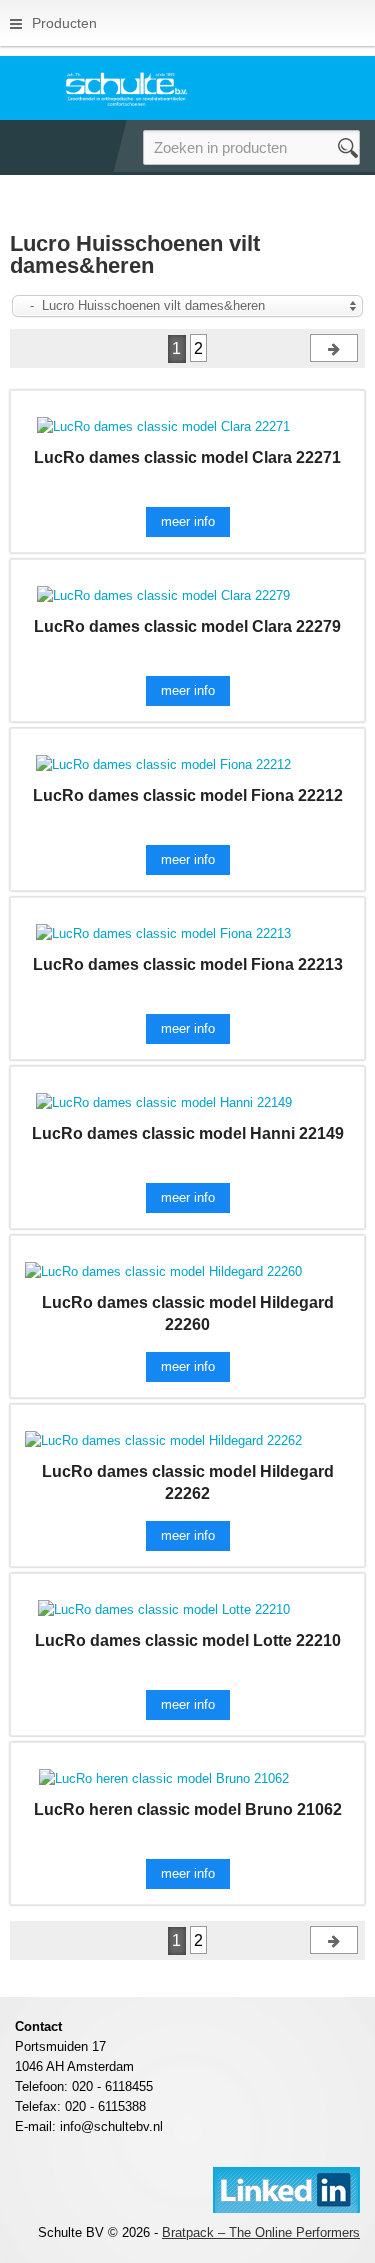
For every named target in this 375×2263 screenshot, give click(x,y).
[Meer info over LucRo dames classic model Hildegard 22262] (163, 1439)
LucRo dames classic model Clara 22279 (187, 626)
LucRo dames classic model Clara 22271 (187, 457)
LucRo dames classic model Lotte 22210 (188, 1640)
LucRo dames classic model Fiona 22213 (188, 964)
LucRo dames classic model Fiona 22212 (188, 795)
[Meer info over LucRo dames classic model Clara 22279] (163, 594)
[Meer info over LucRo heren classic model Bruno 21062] (164, 1777)
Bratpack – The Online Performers (261, 2232)
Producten (64, 23)
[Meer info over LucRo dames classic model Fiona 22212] (163, 763)
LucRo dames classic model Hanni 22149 (188, 1133)
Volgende (334, 348)
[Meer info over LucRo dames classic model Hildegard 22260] (163, 1270)
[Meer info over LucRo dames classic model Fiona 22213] (163, 932)
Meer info (188, 521)
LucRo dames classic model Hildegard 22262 (188, 1482)
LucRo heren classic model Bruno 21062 (188, 1809)
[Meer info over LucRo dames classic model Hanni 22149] (164, 1101)
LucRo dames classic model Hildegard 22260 (188, 1313)
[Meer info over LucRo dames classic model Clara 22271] (163, 425)
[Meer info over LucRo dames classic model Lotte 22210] (164, 1608)
